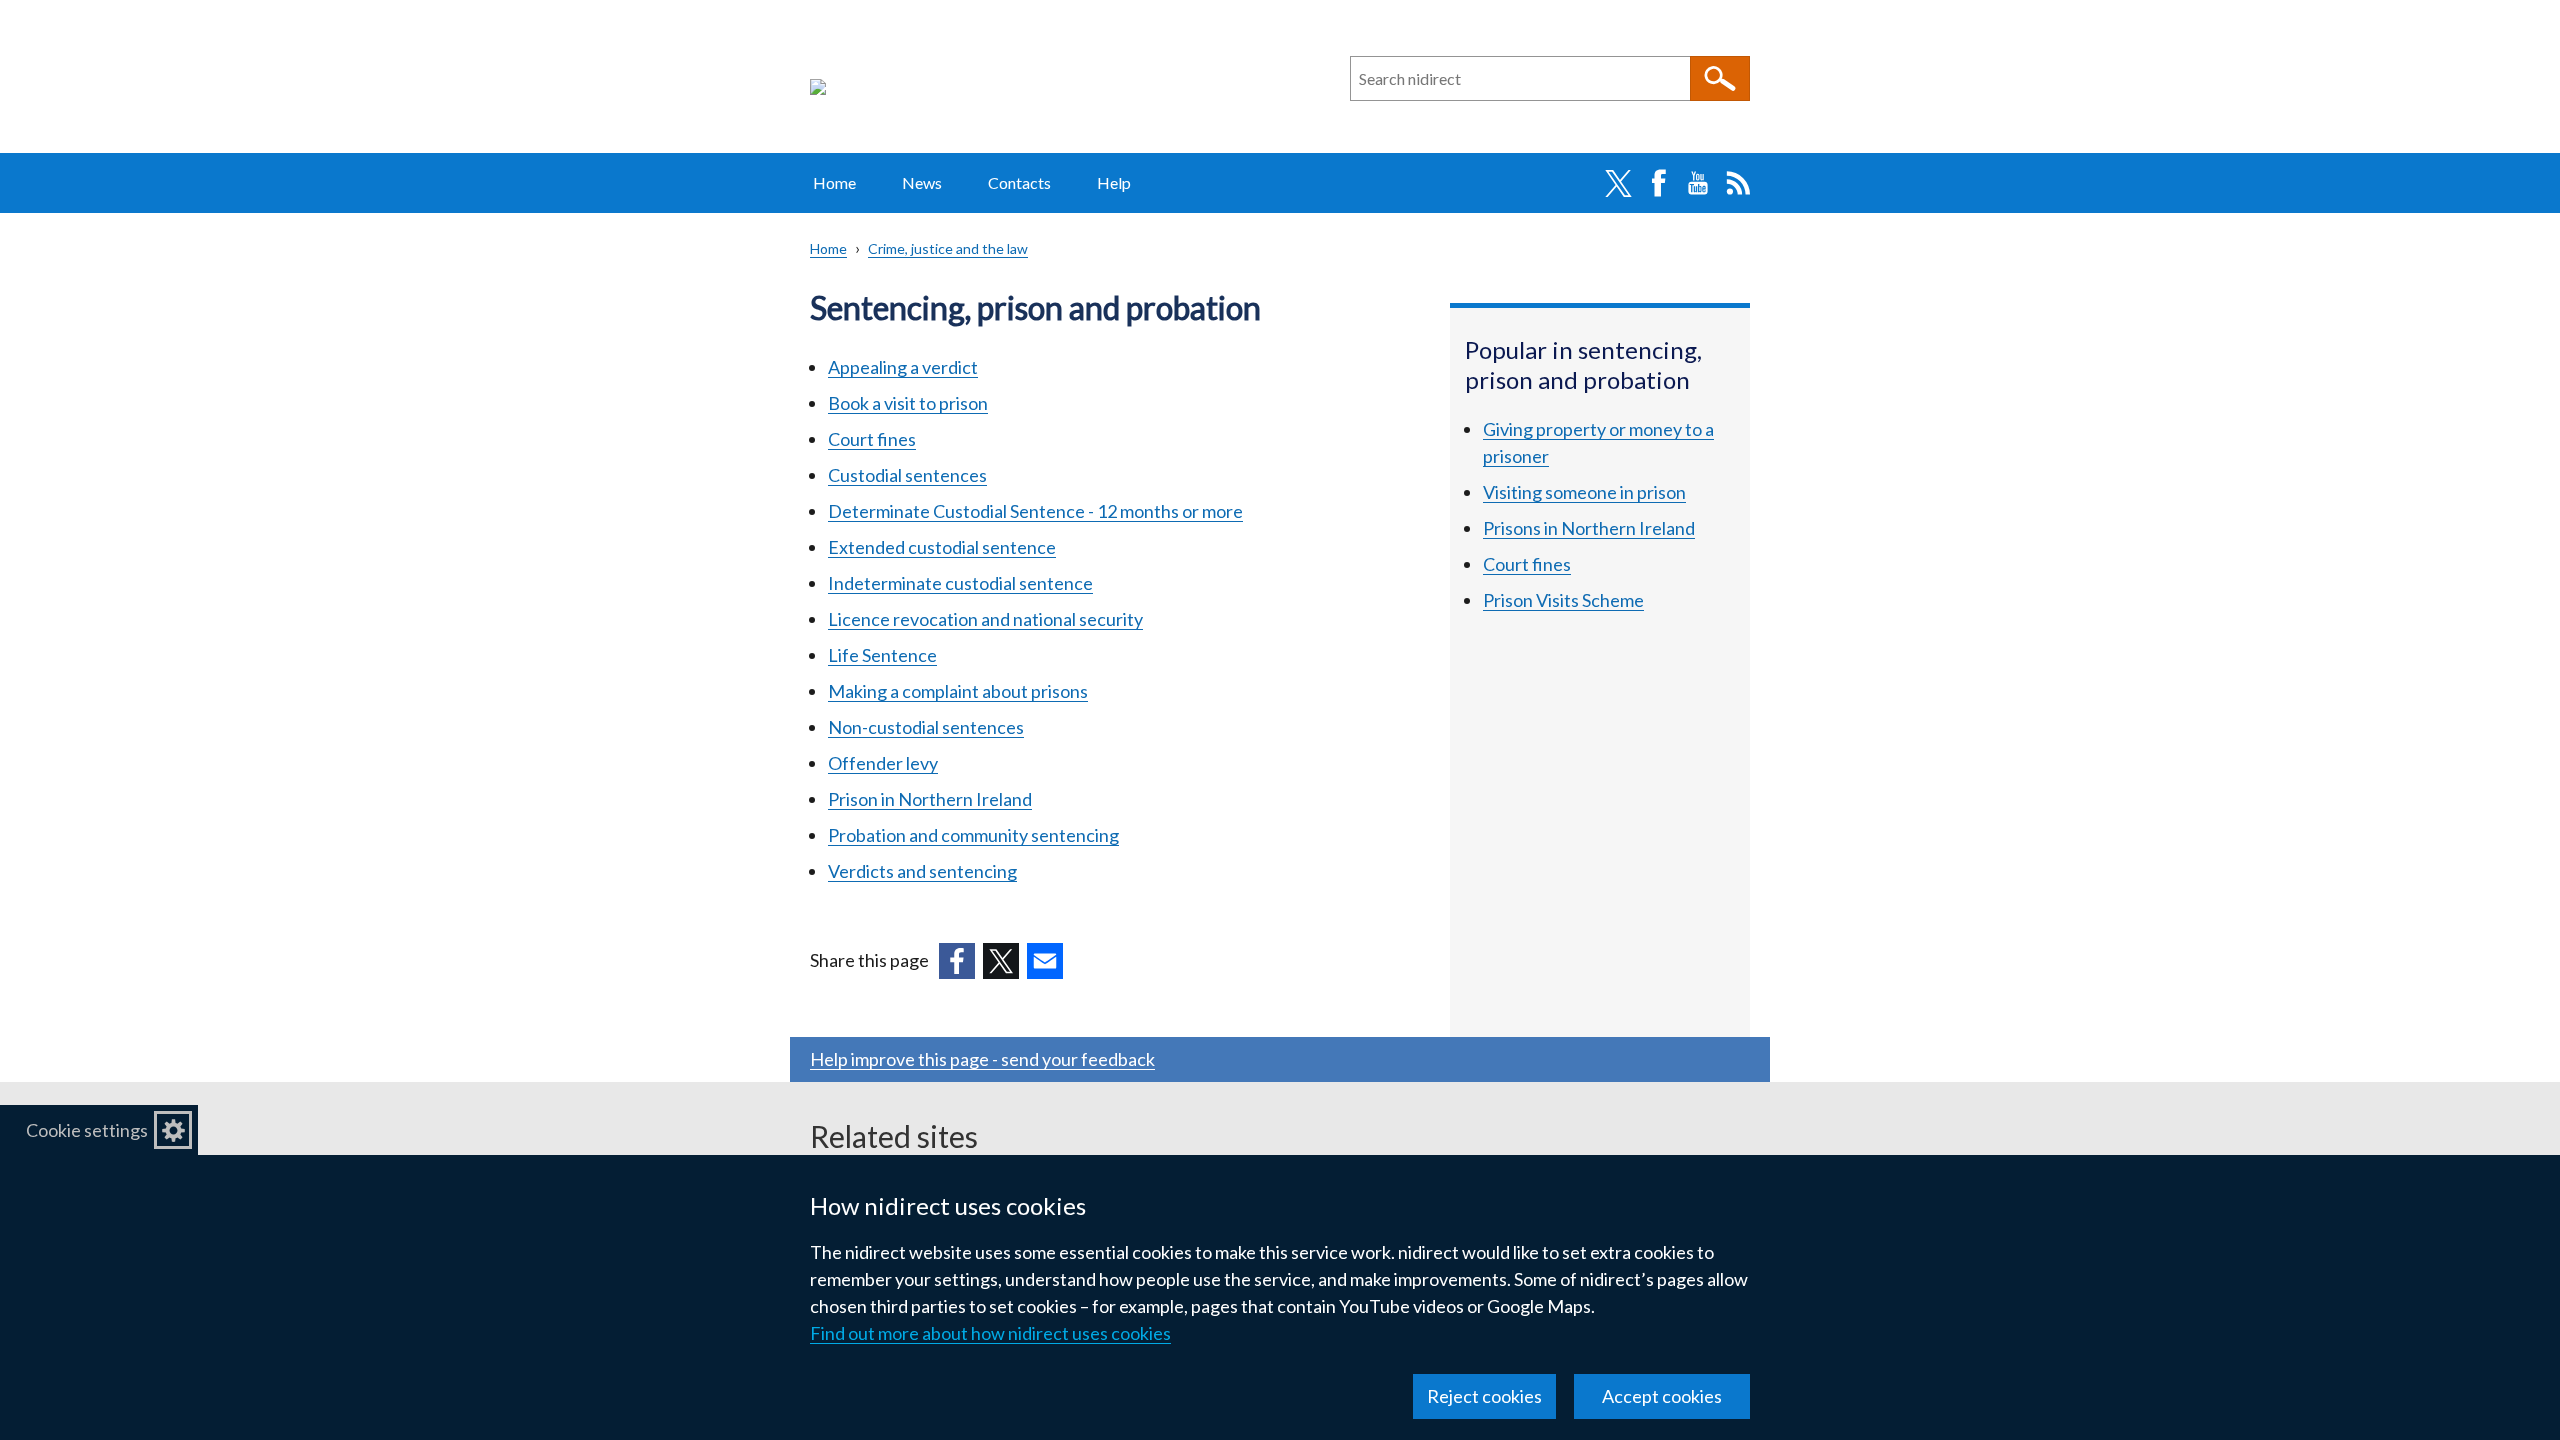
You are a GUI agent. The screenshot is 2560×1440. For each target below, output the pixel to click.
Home (834, 182)
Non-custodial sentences (926, 727)
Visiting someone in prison (1584, 492)
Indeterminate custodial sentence (960, 583)
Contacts (1019, 182)
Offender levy (883, 763)
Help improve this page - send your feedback (982, 1059)
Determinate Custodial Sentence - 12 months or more (1035, 511)
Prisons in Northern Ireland (1589, 528)
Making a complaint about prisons (958, 691)
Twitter (1618, 183)
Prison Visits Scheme (1563, 600)
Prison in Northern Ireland (930, 799)
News (922, 182)
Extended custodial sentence (942, 547)
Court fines (872, 439)
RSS (1738, 183)
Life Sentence (882, 655)
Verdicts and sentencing (922, 871)
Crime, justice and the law (948, 248)
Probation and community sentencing (973, 835)
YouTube (1698, 183)
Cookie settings (87, 1130)
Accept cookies (1662, 1396)
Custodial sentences (907, 475)
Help (1114, 182)
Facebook (1658, 183)
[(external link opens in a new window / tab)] (957, 961)
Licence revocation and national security (985, 619)
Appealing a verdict (903, 367)
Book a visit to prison (908, 403)
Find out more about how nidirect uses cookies (990, 1333)
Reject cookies (1484, 1396)
